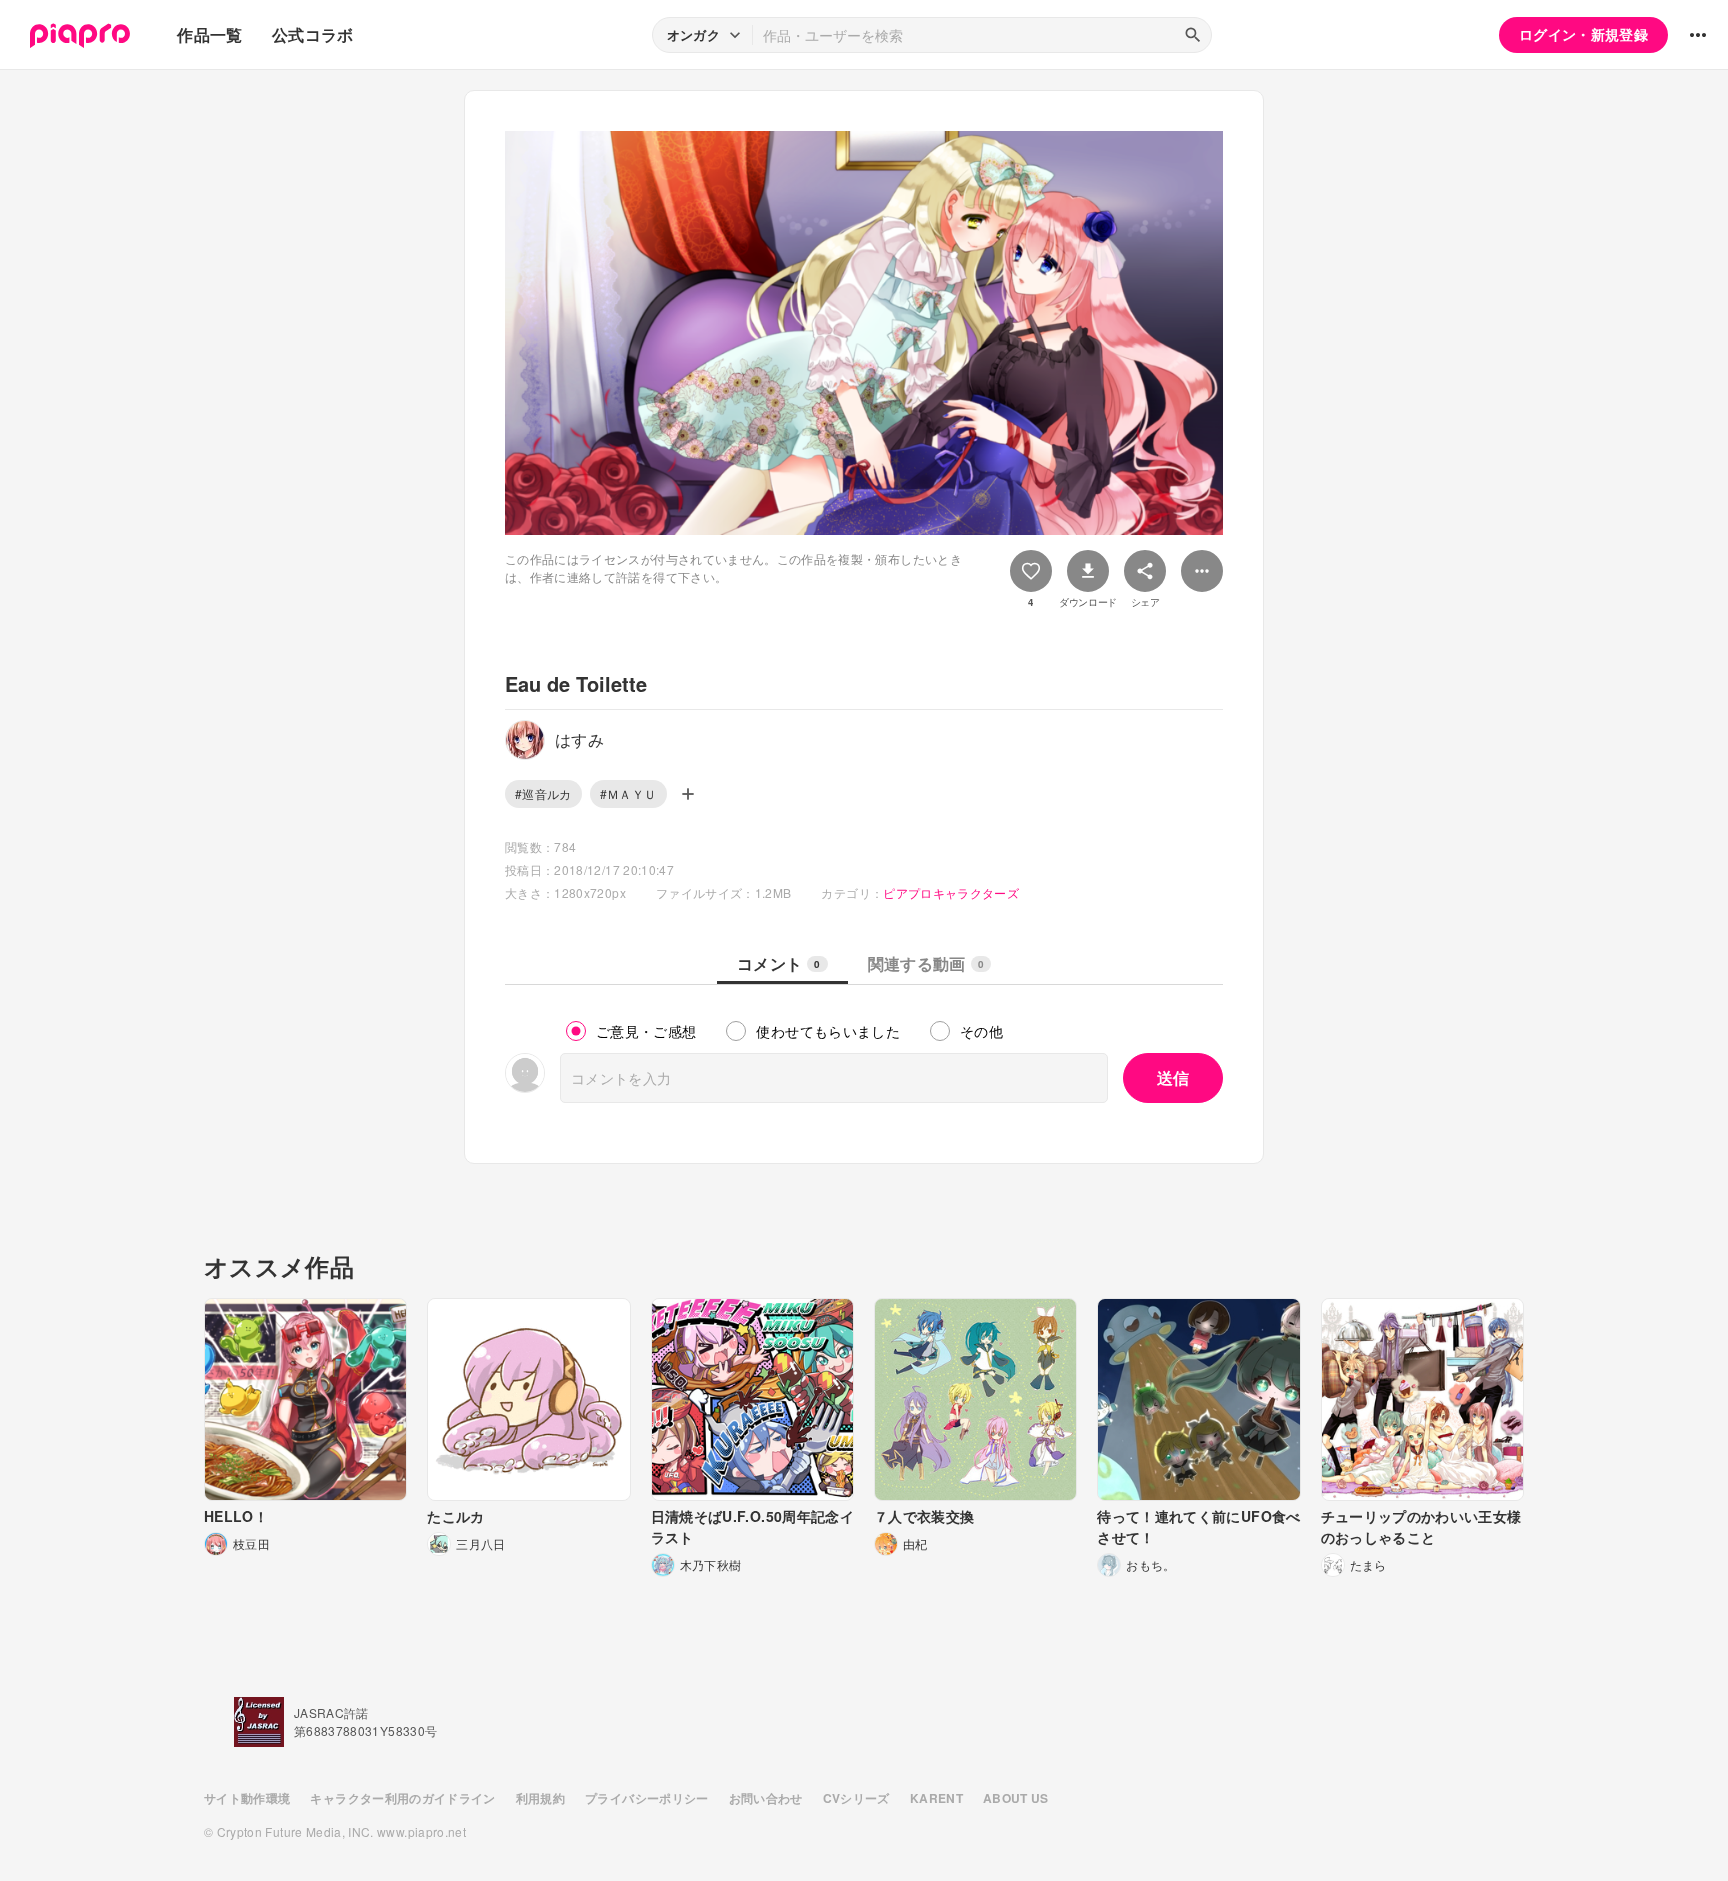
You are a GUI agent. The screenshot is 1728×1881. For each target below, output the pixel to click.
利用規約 (540, 1798)
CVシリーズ (856, 1798)
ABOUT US (1016, 1798)
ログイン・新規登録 (1583, 34)
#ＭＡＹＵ (628, 793)
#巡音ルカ (543, 793)
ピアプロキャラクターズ (951, 892)
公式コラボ (313, 34)
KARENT (936, 1798)
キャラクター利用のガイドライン (402, 1798)
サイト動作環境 (247, 1798)
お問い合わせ (766, 1798)
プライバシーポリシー (647, 1798)
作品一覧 (209, 34)
